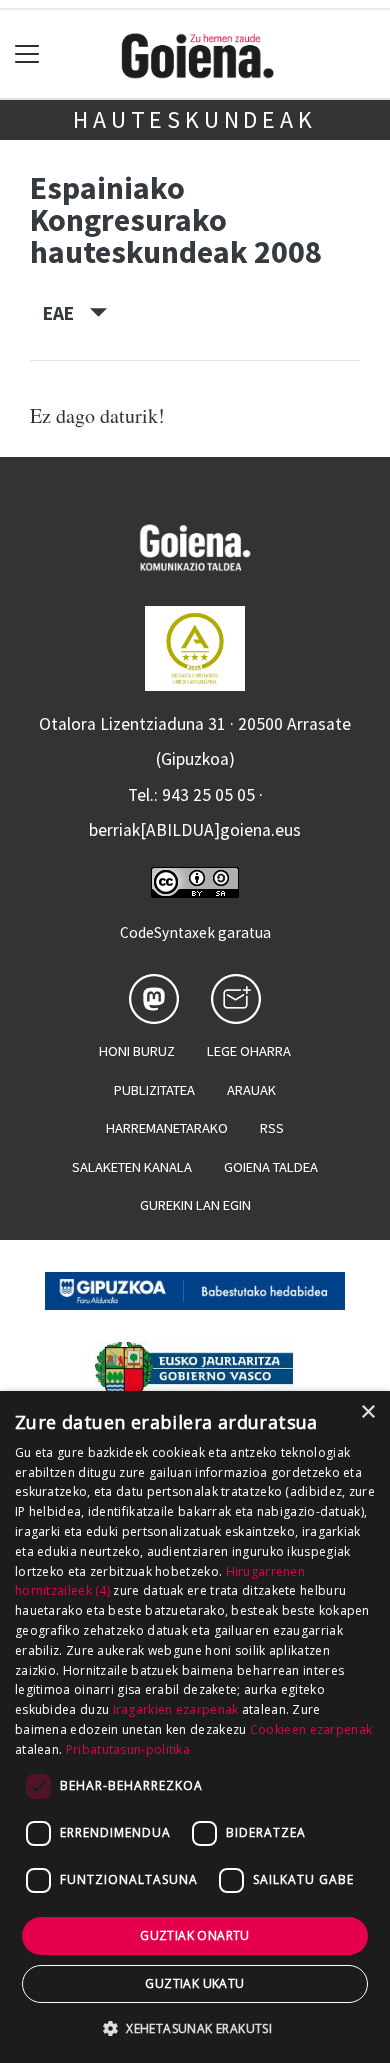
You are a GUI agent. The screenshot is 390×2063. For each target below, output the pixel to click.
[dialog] (195, 1727)
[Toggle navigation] (27, 54)
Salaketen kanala (132, 1167)
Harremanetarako (167, 1128)
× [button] (367, 1412)
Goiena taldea (271, 1167)
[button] (195, 2028)
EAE (66, 313)
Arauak (251, 1090)
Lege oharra (249, 1051)
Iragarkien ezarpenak (176, 1709)
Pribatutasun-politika (128, 1749)
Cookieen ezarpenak (311, 1729)
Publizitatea (154, 1090)
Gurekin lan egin (195, 1205)
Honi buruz (137, 1051)
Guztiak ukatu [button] (194, 1983)
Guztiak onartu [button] (195, 1935)
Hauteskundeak (194, 119)
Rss (272, 1128)
